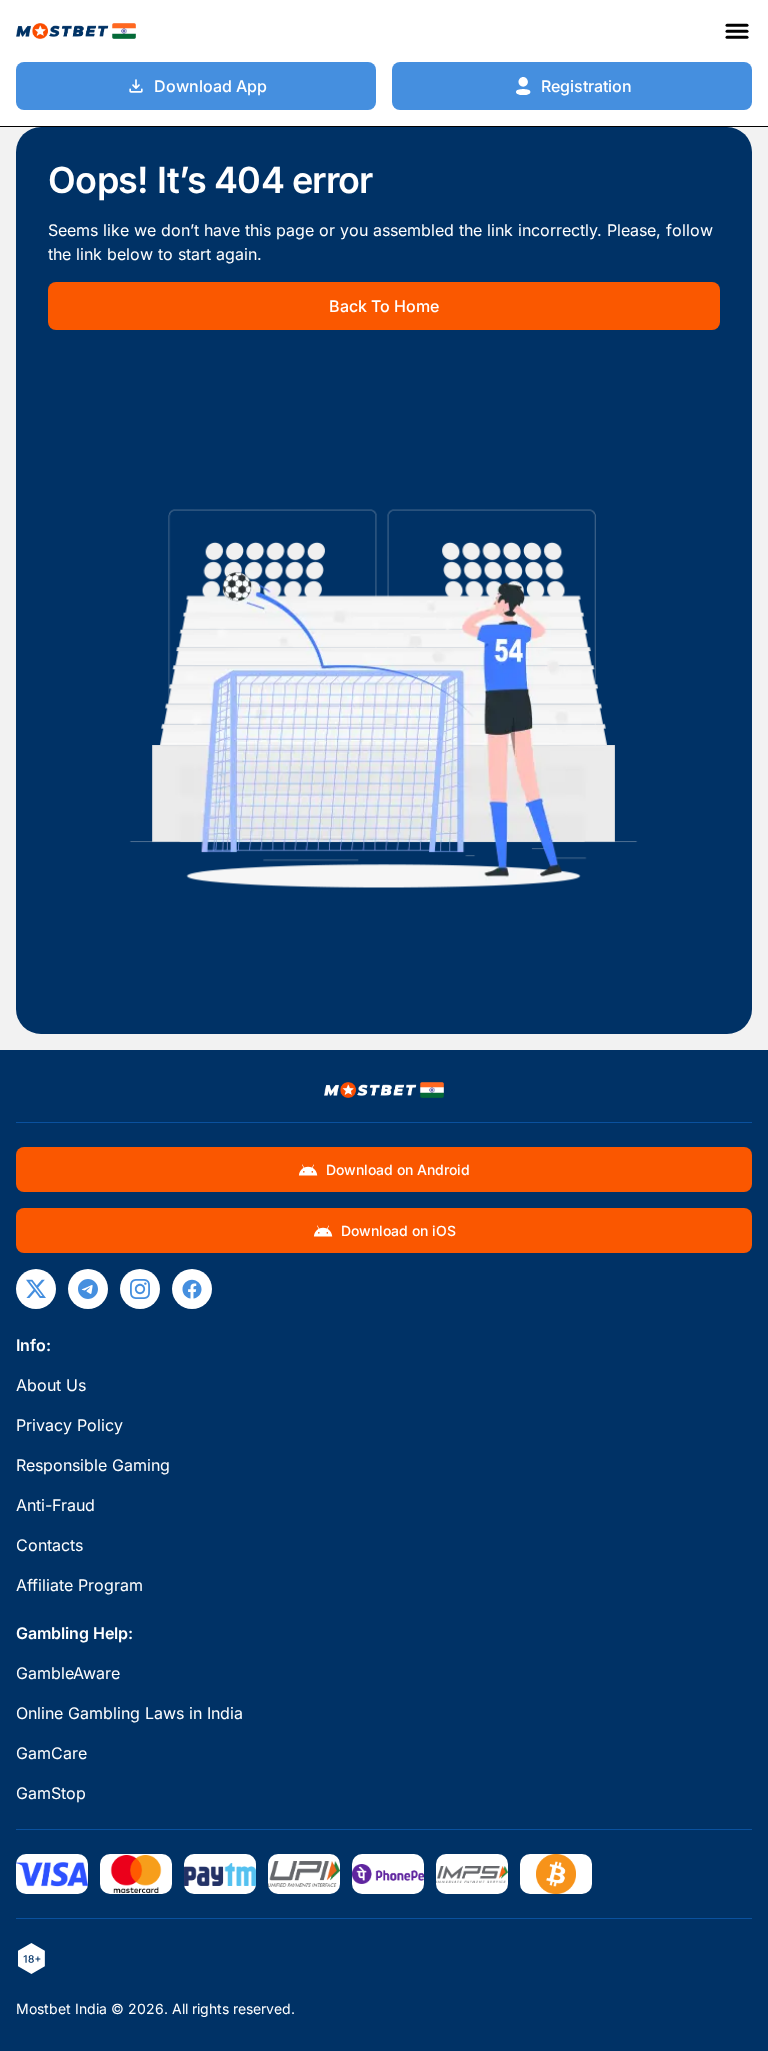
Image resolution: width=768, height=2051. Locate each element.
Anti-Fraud (55, 1505)
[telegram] (88, 1289)
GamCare (51, 1753)
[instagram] (140, 1289)
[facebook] (192, 1289)
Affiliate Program (79, 1585)
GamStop (51, 1793)
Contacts (49, 1545)
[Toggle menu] (737, 31)
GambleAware (68, 1673)
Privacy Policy (69, 1425)
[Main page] (76, 31)
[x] (36, 1289)
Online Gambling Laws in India (129, 1713)
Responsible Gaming (93, 1465)
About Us (51, 1385)
